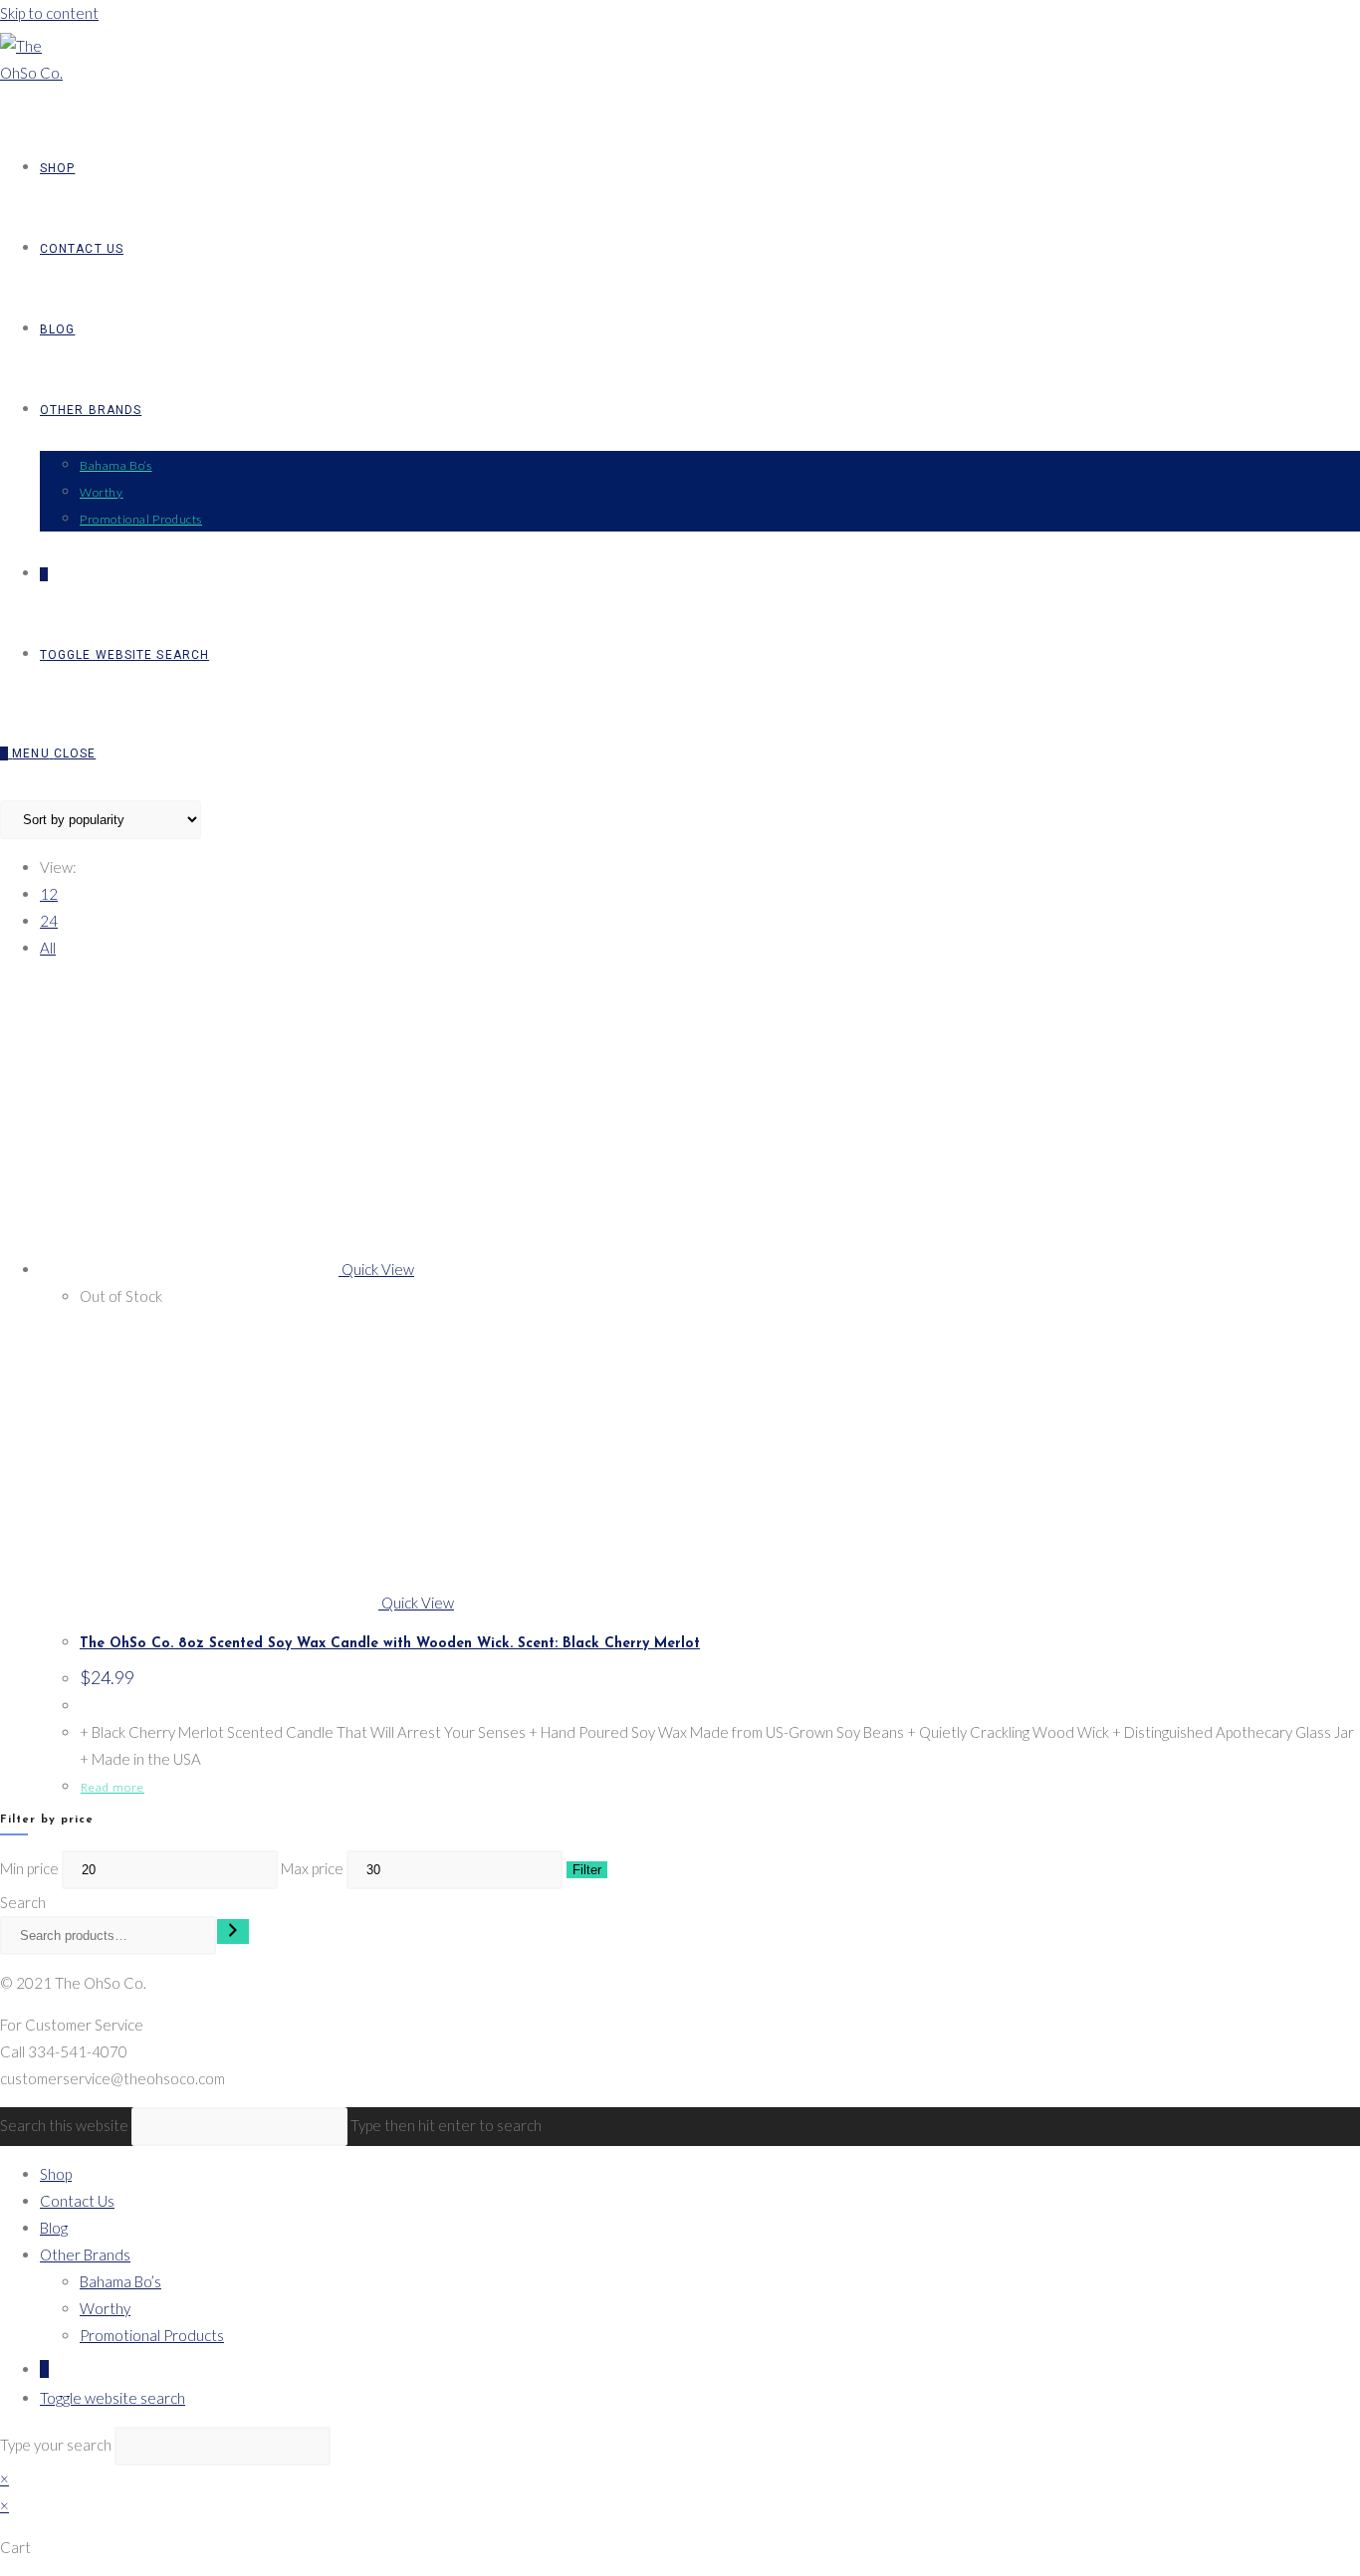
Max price (312, 1868)
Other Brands (85, 2254)
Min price (29, 1868)
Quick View (376, 1269)
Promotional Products (152, 2335)
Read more (113, 1787)
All (48, 948)
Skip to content (49, 13)
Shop (56, 2174)
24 (49, 921)
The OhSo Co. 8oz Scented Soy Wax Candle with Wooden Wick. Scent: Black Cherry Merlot (390, 1644)
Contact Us (77, 2201)
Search (23, 1902)
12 (49, 894)
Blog (54, 2228)
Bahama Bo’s (120, 2281)
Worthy (105, 2308)
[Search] (233, 1932)
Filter (587, 1870)
